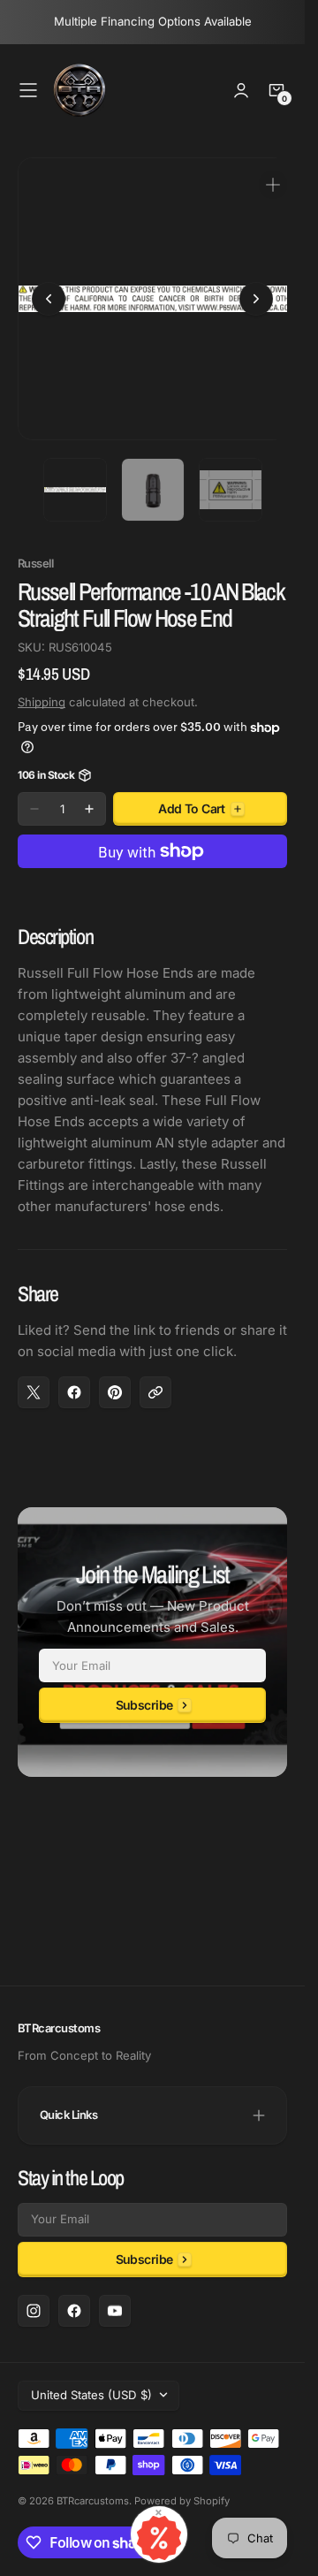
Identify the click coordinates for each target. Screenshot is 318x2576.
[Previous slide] (49, 293)
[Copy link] (155, 1379)
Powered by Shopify (182, 2501)
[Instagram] (34, 2311)
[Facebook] (74, 2311)
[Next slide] (256, 293)
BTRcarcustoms (93, 2501)
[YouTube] (115, 2311)
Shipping (42, 689)
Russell (35, 550)
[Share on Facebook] (74, 1379)
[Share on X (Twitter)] (34, 1379)
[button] (28, 90)
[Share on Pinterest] (115, 1379)
